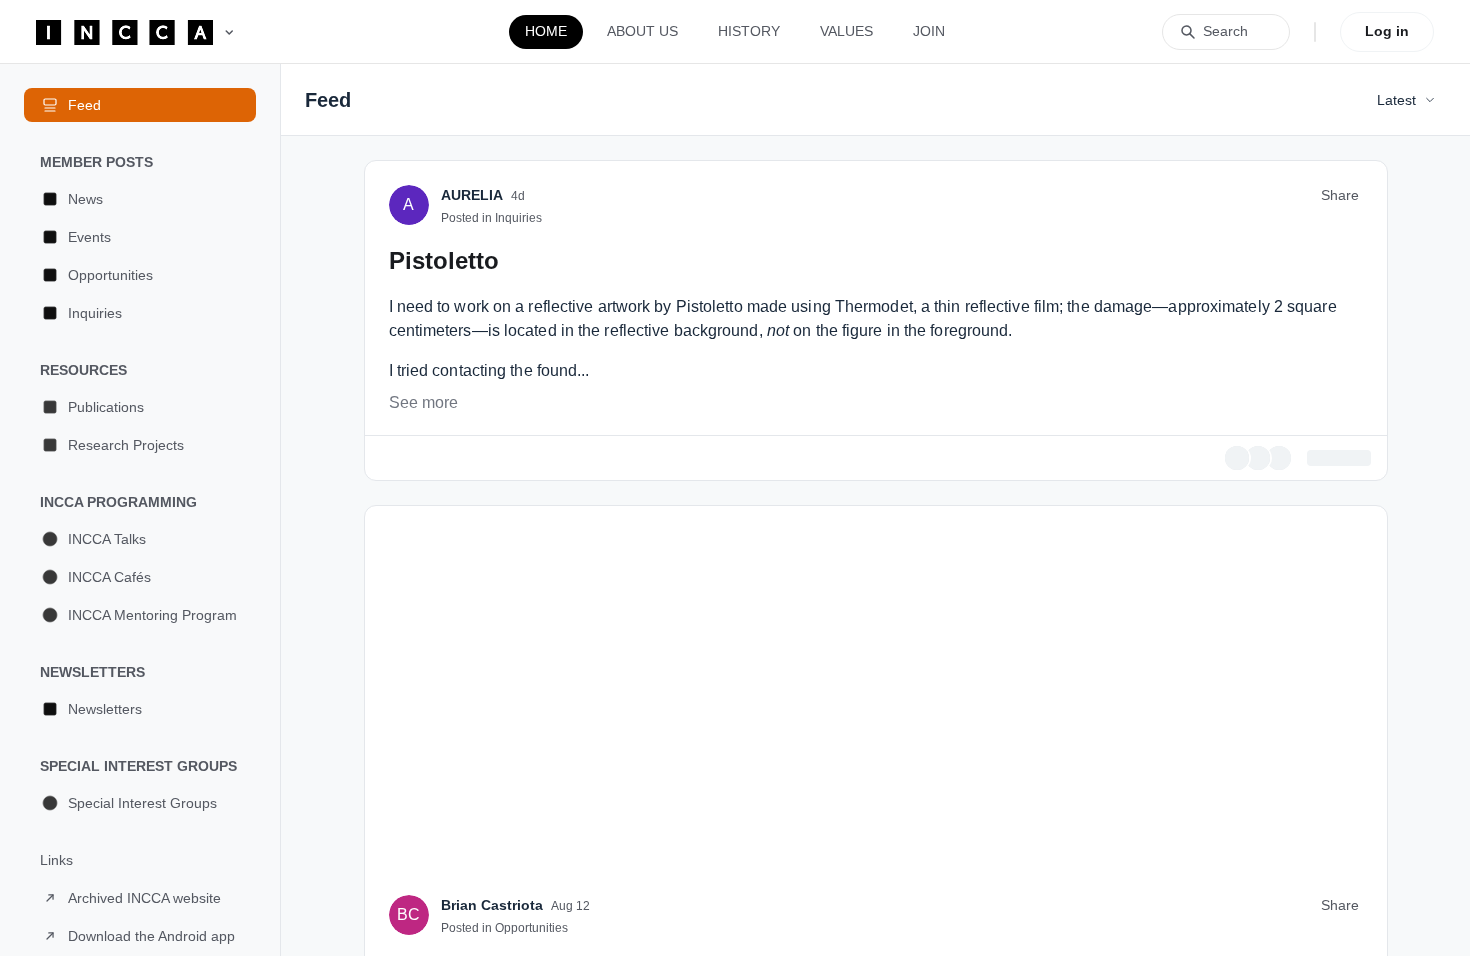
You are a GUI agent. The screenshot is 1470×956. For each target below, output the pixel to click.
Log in (1387, 31)
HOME (546, 31)
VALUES (846, 31)
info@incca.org (838, 356)
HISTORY (749, 31)
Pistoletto (444, 514)
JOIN (929, 31)
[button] (140, 199)
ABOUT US (642, 31)
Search (1225, 31)
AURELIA (472, 449)
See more (423, 656)
